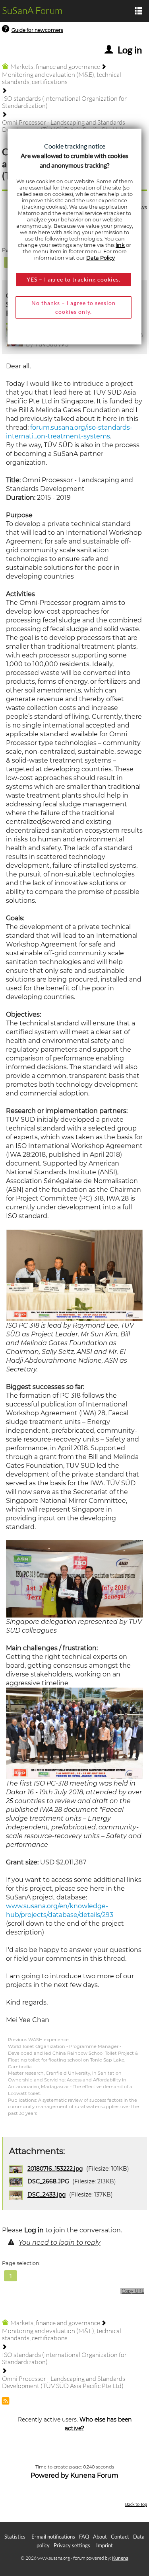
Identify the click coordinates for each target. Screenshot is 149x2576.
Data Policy (101, 258)
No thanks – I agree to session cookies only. (74, 307)
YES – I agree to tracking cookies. (74, 279)
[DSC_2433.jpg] (74, 1275)
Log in (34, 2230)
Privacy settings (72, 2545)
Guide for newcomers (37, 30)
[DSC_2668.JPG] (74, 1733)
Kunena (120, 2558)
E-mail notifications (53, 2537)
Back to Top (136, 2504)
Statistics (15, 2537)
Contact (120, 2537)
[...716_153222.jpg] (74, 1578)
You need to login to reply (60, 2243)
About (100, 2537)
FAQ (84, 2537)
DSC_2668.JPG (48, 2181)
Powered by (50, 2475)
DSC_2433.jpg (47, 2195)
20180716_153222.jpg (55, 2169)
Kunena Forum (94, 2475)
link (120, 245)
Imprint (104, 2545)
